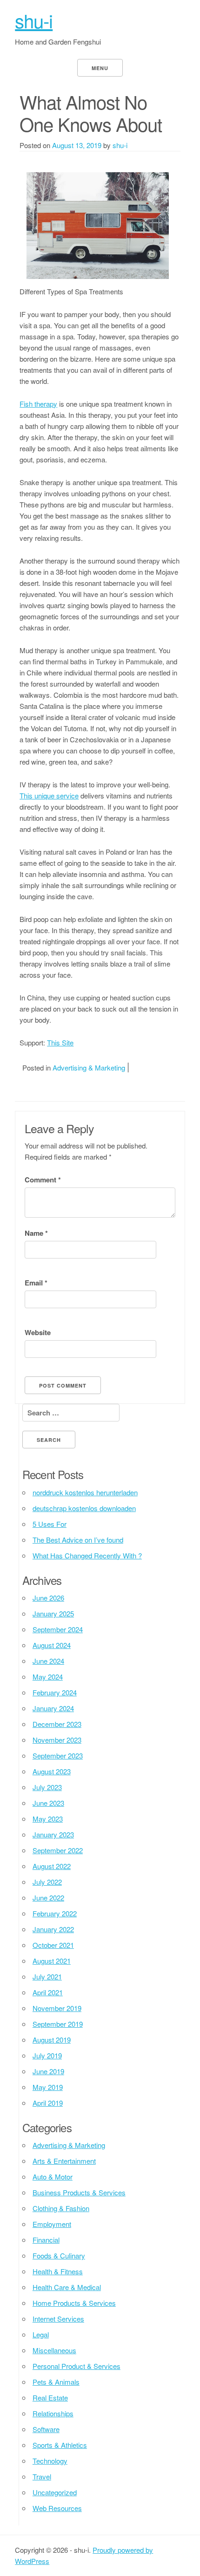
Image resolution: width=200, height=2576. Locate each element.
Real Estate (50, 2398)
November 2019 (57, 2008)
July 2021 (47, 1976)
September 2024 (58, 1629)
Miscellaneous (54, 2350)
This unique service (49, 795)
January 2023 (53, 1834)
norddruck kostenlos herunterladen (85, 1492)
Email (36, 1283)
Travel (42, 2476)
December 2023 (57, 1724)
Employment (52, 2224)
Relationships (53, 2413)
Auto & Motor (53, 2177)
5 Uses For (50, 1524)
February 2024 (55, 1692)
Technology (50, 2461)
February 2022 (55, 1913)
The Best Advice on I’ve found (78, 1540)
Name (36, 1233)
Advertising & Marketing (89, 1067)
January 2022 (53, 1929)
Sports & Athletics (60, 2445)
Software (46, 2429)
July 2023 (47, 1787)
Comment (43, 1180)
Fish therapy (38, 404)
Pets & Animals (56, 2382)
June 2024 (48, 1661)
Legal (41, 2334)
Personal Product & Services (77, 2366)
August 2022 (52, 1866)
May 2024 (48, 1677)
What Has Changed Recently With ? (87, 1555)
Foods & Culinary (59, 2255)
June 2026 (48, 1598)
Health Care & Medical (67, 2287)
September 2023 (58, 1755)
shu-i (34, 20)
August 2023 (52, 1771)
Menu (100, 68)
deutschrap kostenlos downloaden (84, 1508)
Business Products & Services (79, 2192)
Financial (46, 2240)
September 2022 (58, 1850)
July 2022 (47, 1882)
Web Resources (57, 2508)
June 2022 (48, 1898)
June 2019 (48, 2071)
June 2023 (48, 1803)
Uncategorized (55, 2492)
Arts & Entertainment (64, 2161)
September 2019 (58, 2024)
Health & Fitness (58, 2271)
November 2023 (57, 1740)
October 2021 (53, 1945)
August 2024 (52, 1645)
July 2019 (47, 2055)
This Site (60, 1042)
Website (38, 1332)
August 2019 (52, 2040)
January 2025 (53, 1613)
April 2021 (48, 1992)
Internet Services (58, 2319)
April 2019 (48, 2103)
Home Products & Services (74, 2303)
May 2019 (48, 2087)
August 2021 (52, 1961)
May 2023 (48, 1819)
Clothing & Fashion (61, 2208)
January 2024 (53, 1708)
